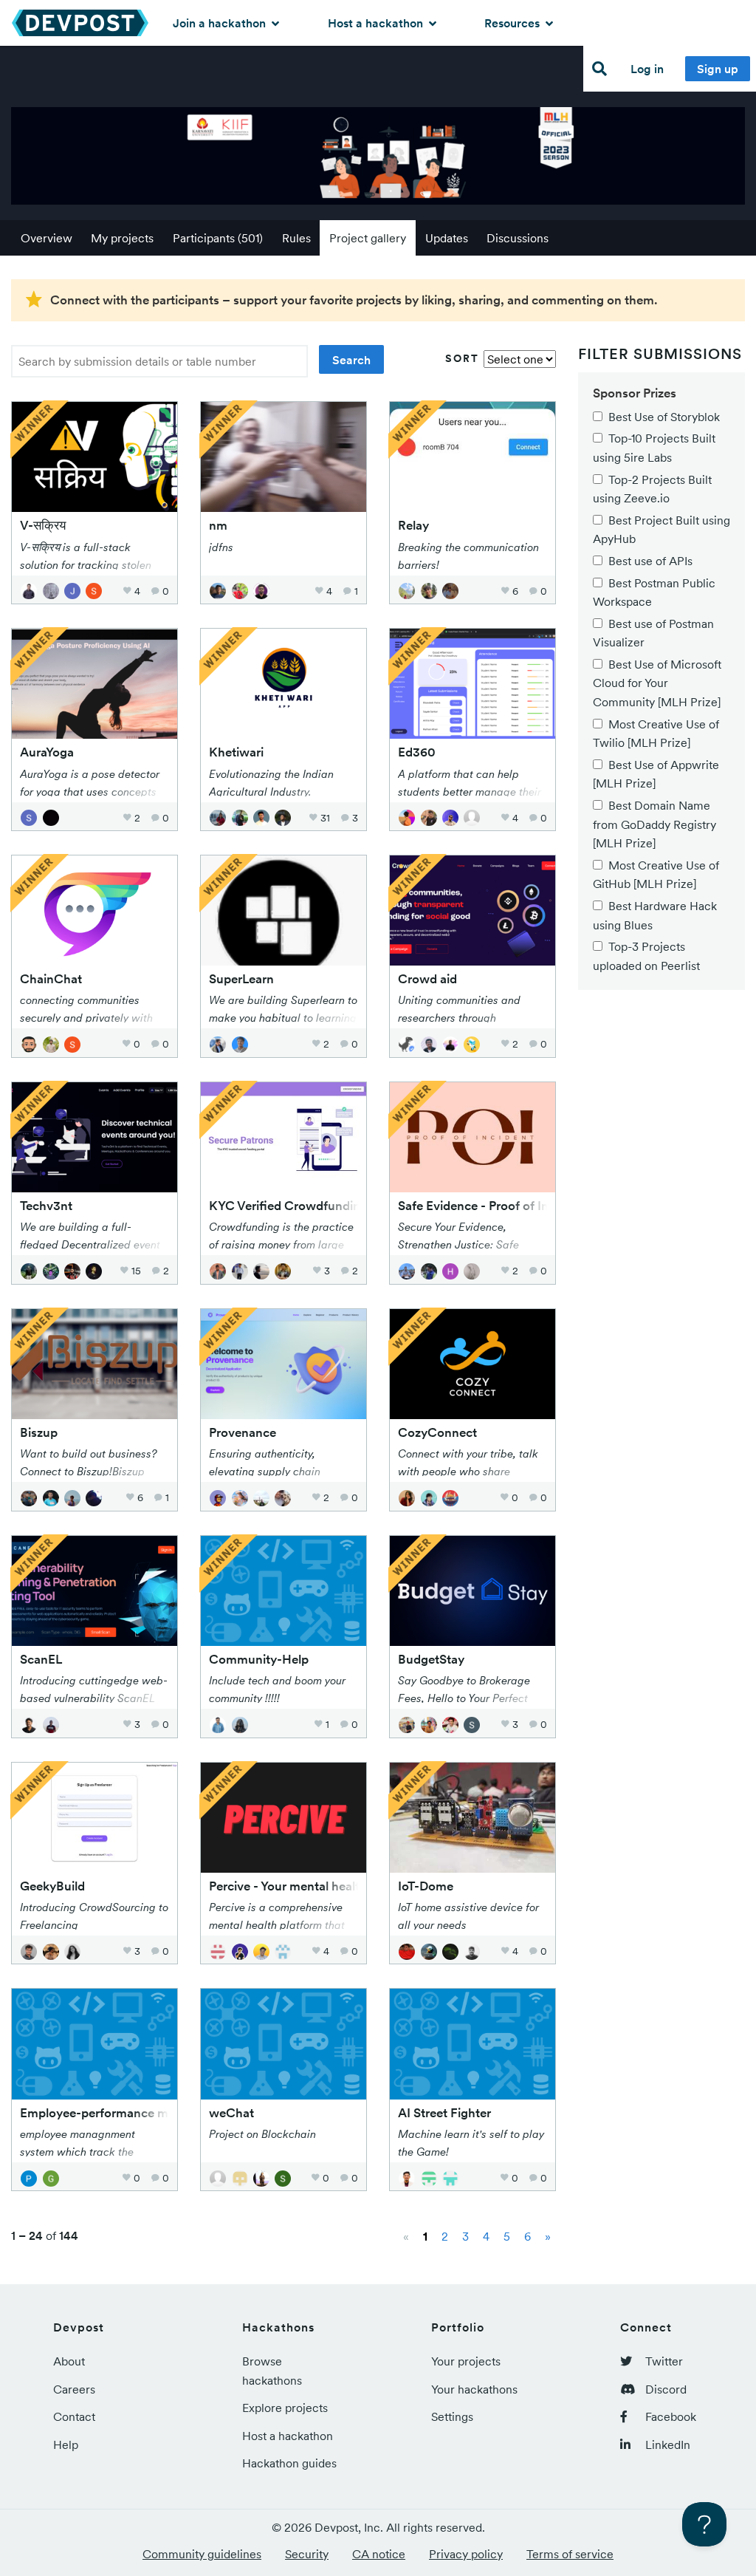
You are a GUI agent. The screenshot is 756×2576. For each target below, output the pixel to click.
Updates (447, 238)
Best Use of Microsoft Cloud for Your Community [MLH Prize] (657, 683)
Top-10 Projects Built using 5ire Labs (654, 448)
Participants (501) (218, 238)
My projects (122, 238)
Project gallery (368, 238)
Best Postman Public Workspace (654, 592)
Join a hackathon (221, 23)
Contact (74, 2416)
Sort (462, 358)
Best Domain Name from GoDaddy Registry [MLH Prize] (654, 824)
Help (66, 2445)
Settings (452, 2416)
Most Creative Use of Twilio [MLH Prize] (656, 734)
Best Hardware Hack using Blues (655, 915)
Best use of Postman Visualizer (653, 633)
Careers (74, 2389)
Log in (647, 69)
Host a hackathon (377, 23)
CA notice (379, 2554)
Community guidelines (202, 2554)
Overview (47, 238)
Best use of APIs (650, 561)
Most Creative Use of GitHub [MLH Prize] (656, 875)
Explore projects (285, 2408)
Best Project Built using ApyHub (661, 530)
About (69, 2361)
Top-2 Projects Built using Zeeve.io (652, 489)
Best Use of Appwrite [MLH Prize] (656, 774)
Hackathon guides (289, 2463)
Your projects (466, 2361)
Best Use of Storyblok (664, 417)
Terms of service (570, 2554)
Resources (513, 23)
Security (307, 2554)
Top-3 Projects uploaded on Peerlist (646, 956)
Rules (296, 238)
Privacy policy (466, 2554)
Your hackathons (474, 2389)
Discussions (518, 238)
